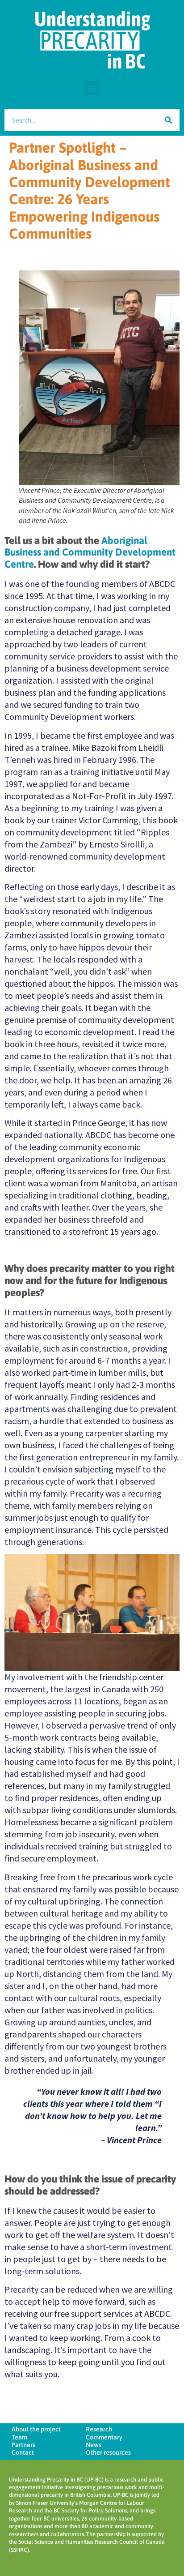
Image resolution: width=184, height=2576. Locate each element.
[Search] (168, 120)
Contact (23, 2452)
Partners (23, 2445)
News (94, 2445)
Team (19, 2437)
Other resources (108, 2452)
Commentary (104, 2437)
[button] (92, 88)
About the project (36, 2429)
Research (99, 2429)
